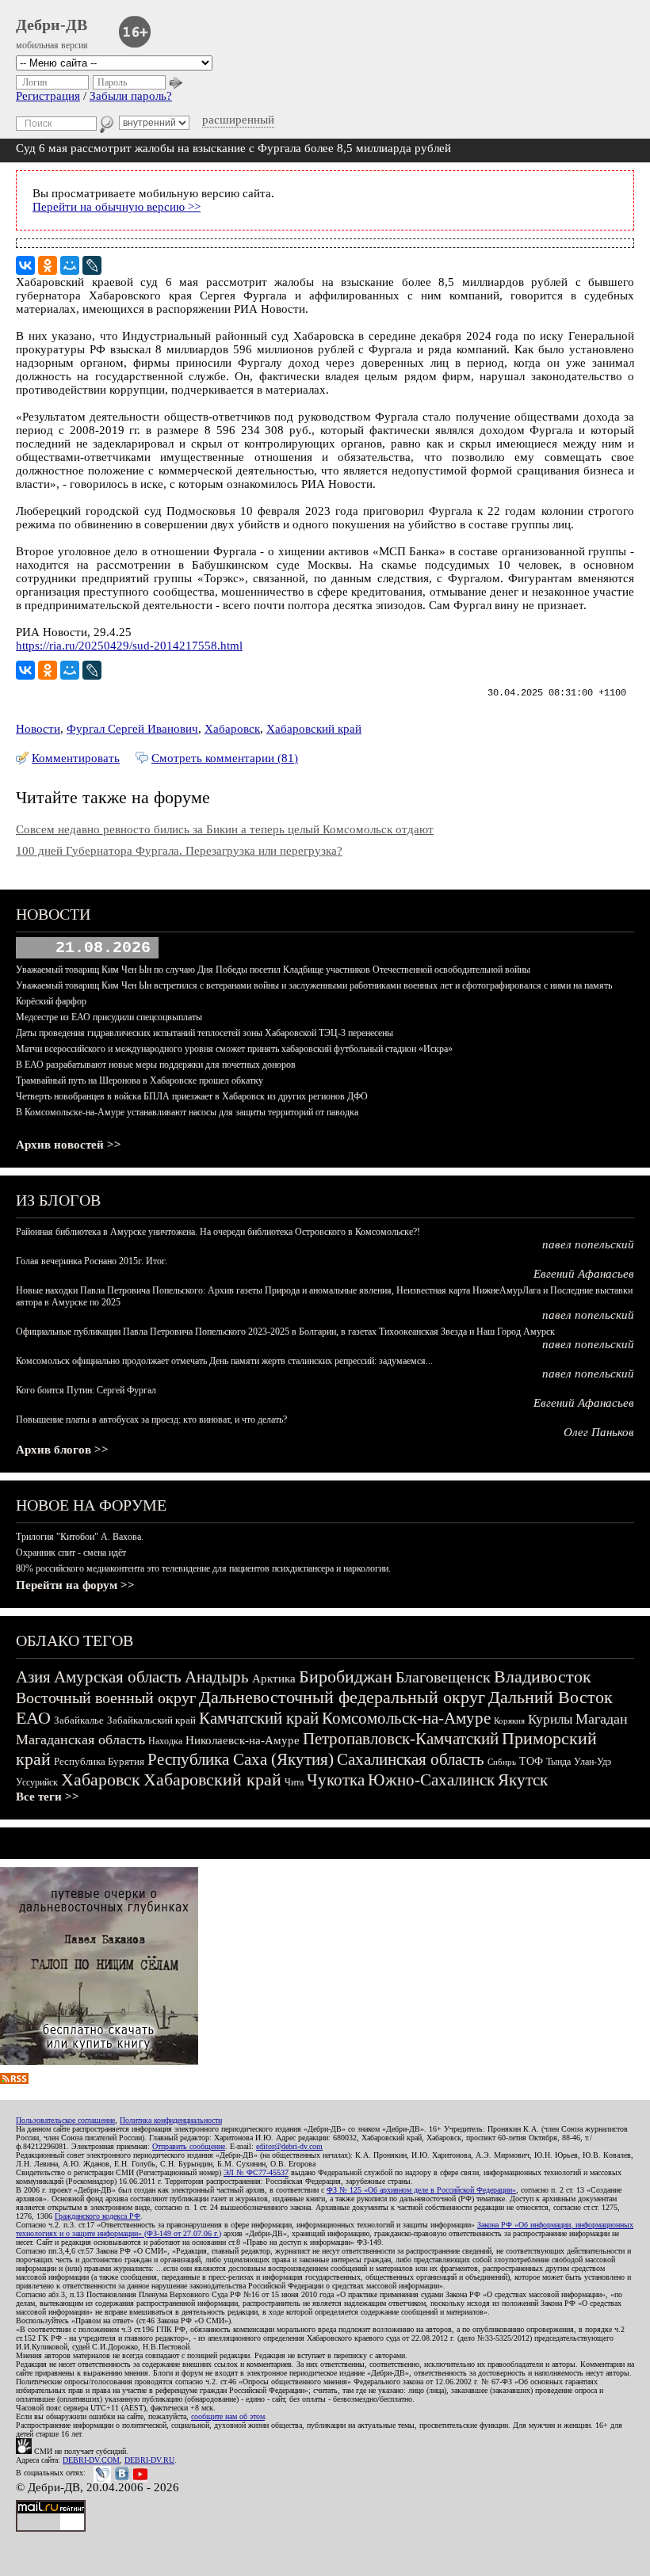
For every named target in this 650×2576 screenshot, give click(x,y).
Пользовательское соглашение (65, 2120)
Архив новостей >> (69, 1145)
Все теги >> (48, 1797)
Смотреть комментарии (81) (225, 758)
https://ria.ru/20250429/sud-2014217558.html (129, 646)
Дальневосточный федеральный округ (342, 1697)
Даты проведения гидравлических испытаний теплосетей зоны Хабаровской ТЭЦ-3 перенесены (205, 1033)
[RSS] (14, 2080)
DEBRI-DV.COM (91, 2460)
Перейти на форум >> (75, 1585)
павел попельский (588, 1244)
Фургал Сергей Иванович (132, 729)
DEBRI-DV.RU (149, 2460)
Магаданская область (80, 1740)
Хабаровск (232, 729)
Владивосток (543, 1677)
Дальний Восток (551, 1697)
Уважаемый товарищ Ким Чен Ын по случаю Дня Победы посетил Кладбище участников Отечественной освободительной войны (273, 970)
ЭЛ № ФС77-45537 (256, 2172)
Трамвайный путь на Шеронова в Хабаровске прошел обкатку (140, 1080)
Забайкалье (79, 1720)
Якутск (523, 1780)
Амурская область (118, 1677)
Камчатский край (259, 1718)
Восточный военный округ (106, 1698)
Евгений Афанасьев (584, 1274)
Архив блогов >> (62, 1450)
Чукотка (336, 1780)
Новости (38, 729)
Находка (165, 1741)
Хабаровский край (314, 729)
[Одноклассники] (48, 265)
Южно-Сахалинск (431, 1780)
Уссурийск (37, 1782)
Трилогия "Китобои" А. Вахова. (80, 1537)
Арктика (274, 1679)
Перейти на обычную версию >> (117, 207)
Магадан (602, 1719)
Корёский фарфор (51, 1001)
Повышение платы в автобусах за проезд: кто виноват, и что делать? (151, 1419)
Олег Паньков (599, 1432)
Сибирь (502, 1762)
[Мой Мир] (70, 265)
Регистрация (48, 96)
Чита (294, 1782)
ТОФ (531, 1761)
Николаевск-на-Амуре (243, 1740)
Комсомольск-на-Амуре (406, 1718)
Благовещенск (443, 1677)
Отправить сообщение (189, 2146)
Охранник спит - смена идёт (71, 1553)
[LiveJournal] (92, 265)
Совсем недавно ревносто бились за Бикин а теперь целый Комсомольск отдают (225, 829)
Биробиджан (346, 1677)
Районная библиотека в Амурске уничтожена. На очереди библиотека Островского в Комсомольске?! (218, 1232)
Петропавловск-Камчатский (401, 1739)
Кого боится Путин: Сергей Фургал (86, 1390)
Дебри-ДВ (52, 25)
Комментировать (76, 758)
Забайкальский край (151, 1720)
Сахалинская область (411, 1759)
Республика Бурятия (99, 1761)
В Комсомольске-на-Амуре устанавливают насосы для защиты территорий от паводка (187, 1112)
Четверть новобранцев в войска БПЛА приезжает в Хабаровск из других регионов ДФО (192, 1096)
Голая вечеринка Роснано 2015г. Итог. (92, 1261)
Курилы (550, 1719)
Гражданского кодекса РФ (97, 2216)
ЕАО (33, 1718)
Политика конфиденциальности (171, 2120)
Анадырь (217, 1677)
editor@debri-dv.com (289, 2146)
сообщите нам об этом (228, 2416)
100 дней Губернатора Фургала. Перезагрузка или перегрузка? (179, 851)
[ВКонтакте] (25, 265)
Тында (558, 1762)
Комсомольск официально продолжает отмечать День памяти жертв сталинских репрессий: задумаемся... (224, 1361)
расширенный (238, 120)
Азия (33, 1677)
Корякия (509, 1721)
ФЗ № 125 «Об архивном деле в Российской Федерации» (421, 2190)
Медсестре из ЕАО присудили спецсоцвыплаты (109, 1017)
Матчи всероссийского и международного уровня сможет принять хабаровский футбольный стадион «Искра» (234, 1049)
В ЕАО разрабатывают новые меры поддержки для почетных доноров (156, 1065)
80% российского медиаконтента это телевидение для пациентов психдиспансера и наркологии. (203, 1568)
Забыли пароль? (131, 96)
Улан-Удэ (593, 1762)
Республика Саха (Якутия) (241, 1759)
